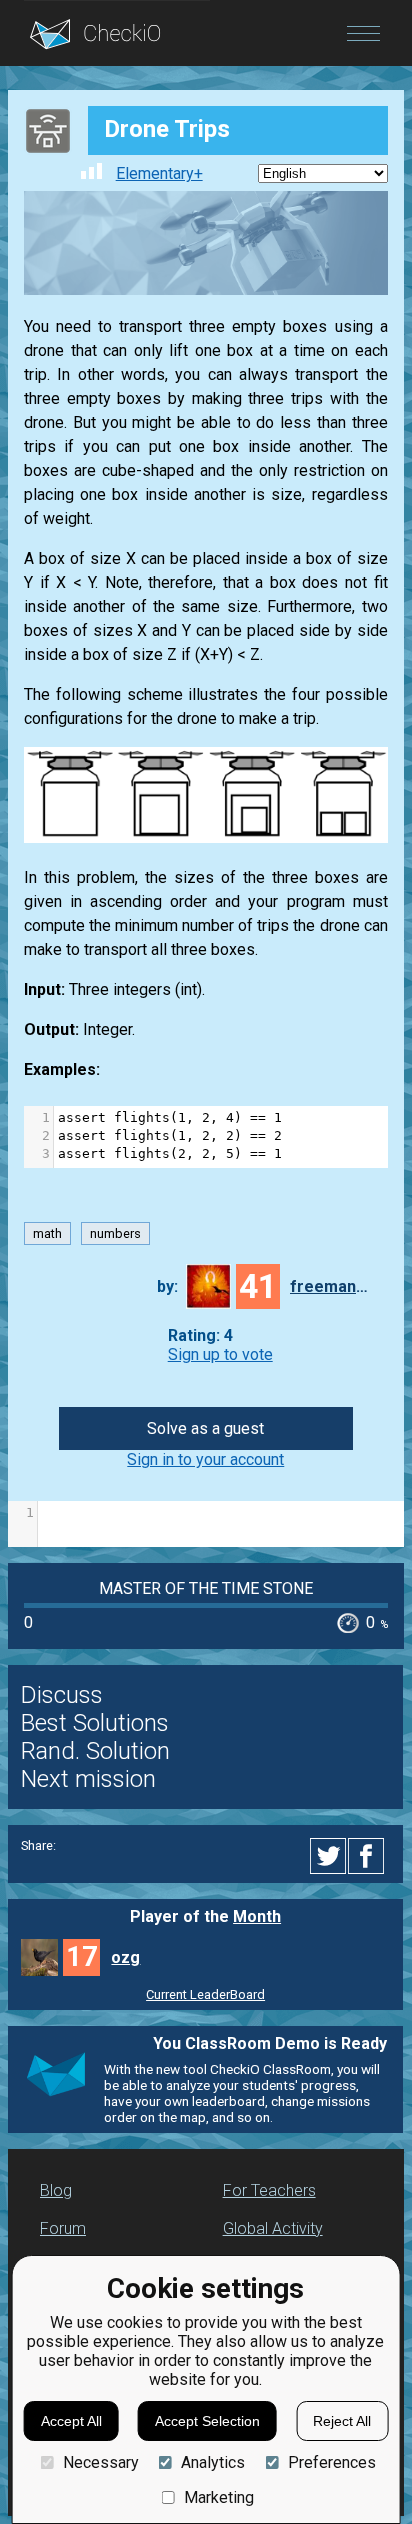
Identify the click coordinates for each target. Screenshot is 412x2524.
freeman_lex (330, 1286)
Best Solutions (95, 1723)
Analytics (213, 2462)
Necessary (100, 2462)
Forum (63, 2228)
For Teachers (269, 2190)
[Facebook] (369, 1856)
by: (167, 1286)
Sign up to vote (220, 1354)
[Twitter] (329, 1856)
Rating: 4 (200, 1335)
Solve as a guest (205, 1428)
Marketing (219, 2497)
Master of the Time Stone (206, 1588)
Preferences (331, 2462)
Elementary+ (159, 173)
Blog (56, 2190)
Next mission (88, 1779)
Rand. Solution (95, 1751)
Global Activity (273, 2228)
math (47, 1233)
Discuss (62, 1695)
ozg (125, 1957)
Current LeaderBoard (205, 1994)
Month (257, 1916)
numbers (115, 1233)
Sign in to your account (205, 1459)
